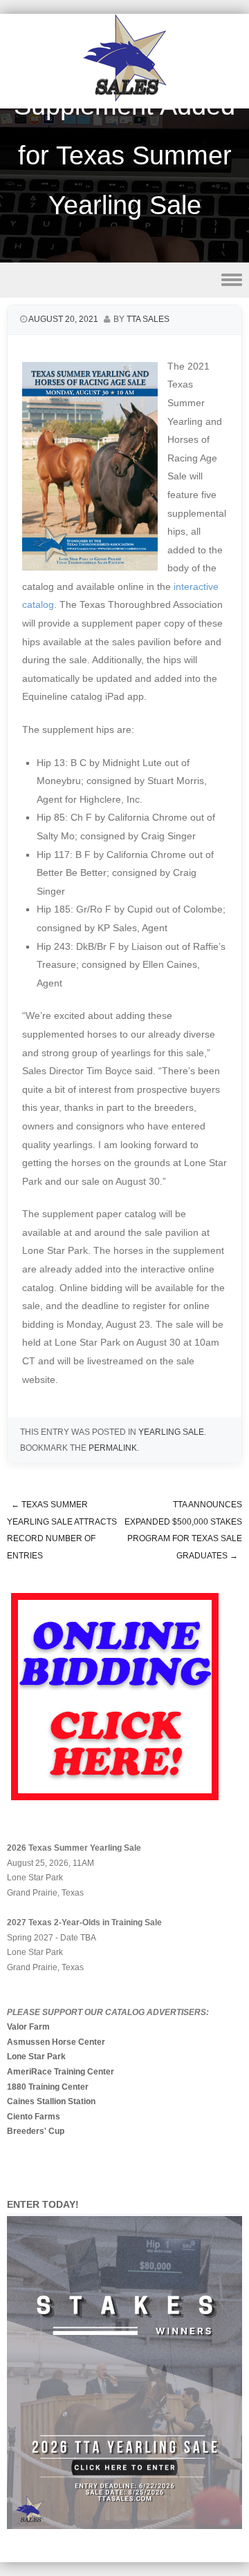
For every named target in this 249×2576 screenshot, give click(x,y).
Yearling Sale (171, 1432)
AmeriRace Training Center (61, 2072)
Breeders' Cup (36, 2131)
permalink (113, 1448)
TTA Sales (148, 319)
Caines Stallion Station (51, 2101)
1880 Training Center (48, 2087)
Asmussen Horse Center (56, 2042)
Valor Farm (28, 2027)
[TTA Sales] (124, 99)
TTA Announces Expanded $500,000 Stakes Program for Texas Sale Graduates (183, 1530)
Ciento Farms (34, 2117)
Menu (124, 280)
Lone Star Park (36, 2057)
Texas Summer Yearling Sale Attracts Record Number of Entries (62, 1530)
